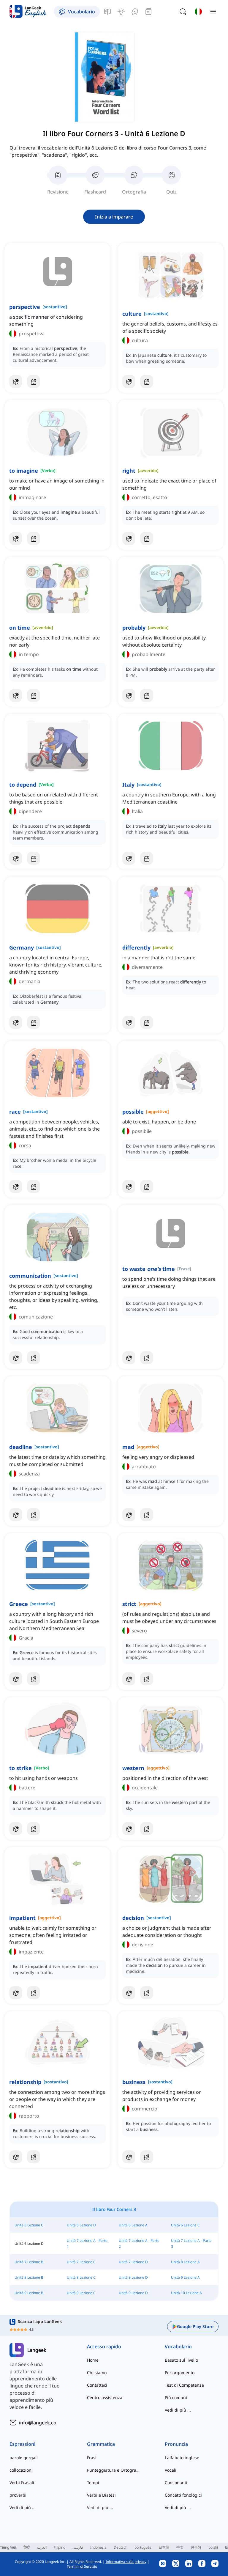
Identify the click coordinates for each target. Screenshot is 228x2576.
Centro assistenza (105, 2397)
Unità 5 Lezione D (81, 2225)
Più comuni (176, 2397)
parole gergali (24, 2458)
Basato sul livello (181, 2360)
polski (213, 2547)
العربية (42, 2547)
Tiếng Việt (8, 2547)
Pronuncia (176, 2444)
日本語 (164, 2547)
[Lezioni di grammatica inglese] (107, 12)
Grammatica (101, 2444)
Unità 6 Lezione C (185, 2225)
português (143, 2547)
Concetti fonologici (183, 2495)
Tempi (93, 2483)
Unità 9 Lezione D (133, 2293)
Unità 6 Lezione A (133, 2225)
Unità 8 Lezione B (29, 2277)
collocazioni (21, 2470)
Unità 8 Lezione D (133, 2277)
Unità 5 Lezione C (29, 2225)
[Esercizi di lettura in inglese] (148, 12)
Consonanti (176, 2483)
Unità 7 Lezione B (29, 2262)
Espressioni (22, 2444)
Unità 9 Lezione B (29, 2293)
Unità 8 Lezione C (81, 2277)
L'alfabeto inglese (182, 2458)
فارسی (78, 2547)
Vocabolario (178, 2346)
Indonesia (98, 2547)
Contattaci (97, 2385)
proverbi (18, 2495)
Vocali (171, 2470)
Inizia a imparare (114, 217)
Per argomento (180, 2373)
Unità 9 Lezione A (185, 2277)
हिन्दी (27, 2547)
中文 (180, 2547)
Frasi (92, 2458)
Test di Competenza (184, 2385)
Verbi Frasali (22, 2483)
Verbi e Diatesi (101, 2495)
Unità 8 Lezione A (185, 2262)
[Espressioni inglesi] (121, 12)
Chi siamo (97, 2373)
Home (93, 2360)
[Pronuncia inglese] (135, 12)
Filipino (60, 2547)
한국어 (196, 2547)
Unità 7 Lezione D (133, 2262)
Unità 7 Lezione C (81, 2262)
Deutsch (121, 2547)
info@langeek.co (38, 2423)
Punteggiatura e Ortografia (114, 2470)
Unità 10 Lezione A (186, 2293)
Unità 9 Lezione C (81, 2293)
